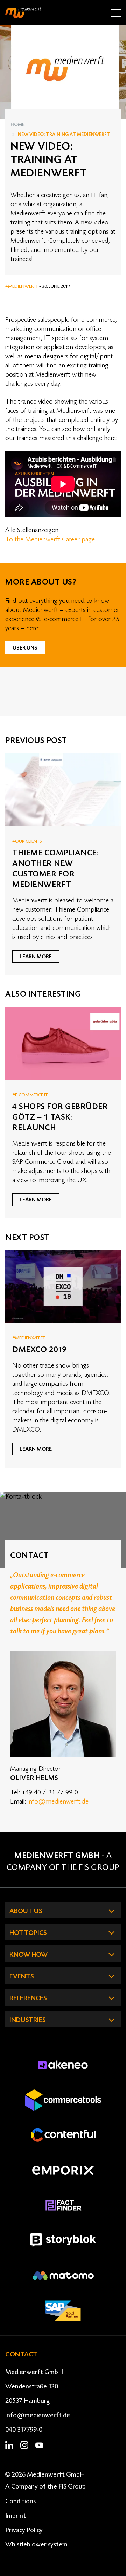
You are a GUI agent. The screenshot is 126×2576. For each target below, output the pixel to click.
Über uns (25, 648)
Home (17, 125)
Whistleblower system (36, 2544)
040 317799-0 (24, 2430)
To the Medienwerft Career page (50, 539)
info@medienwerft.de (58, 1801)
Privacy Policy (24, 2530)
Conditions (20, 2501)
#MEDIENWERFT (22, 286)
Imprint (16, 2516)
